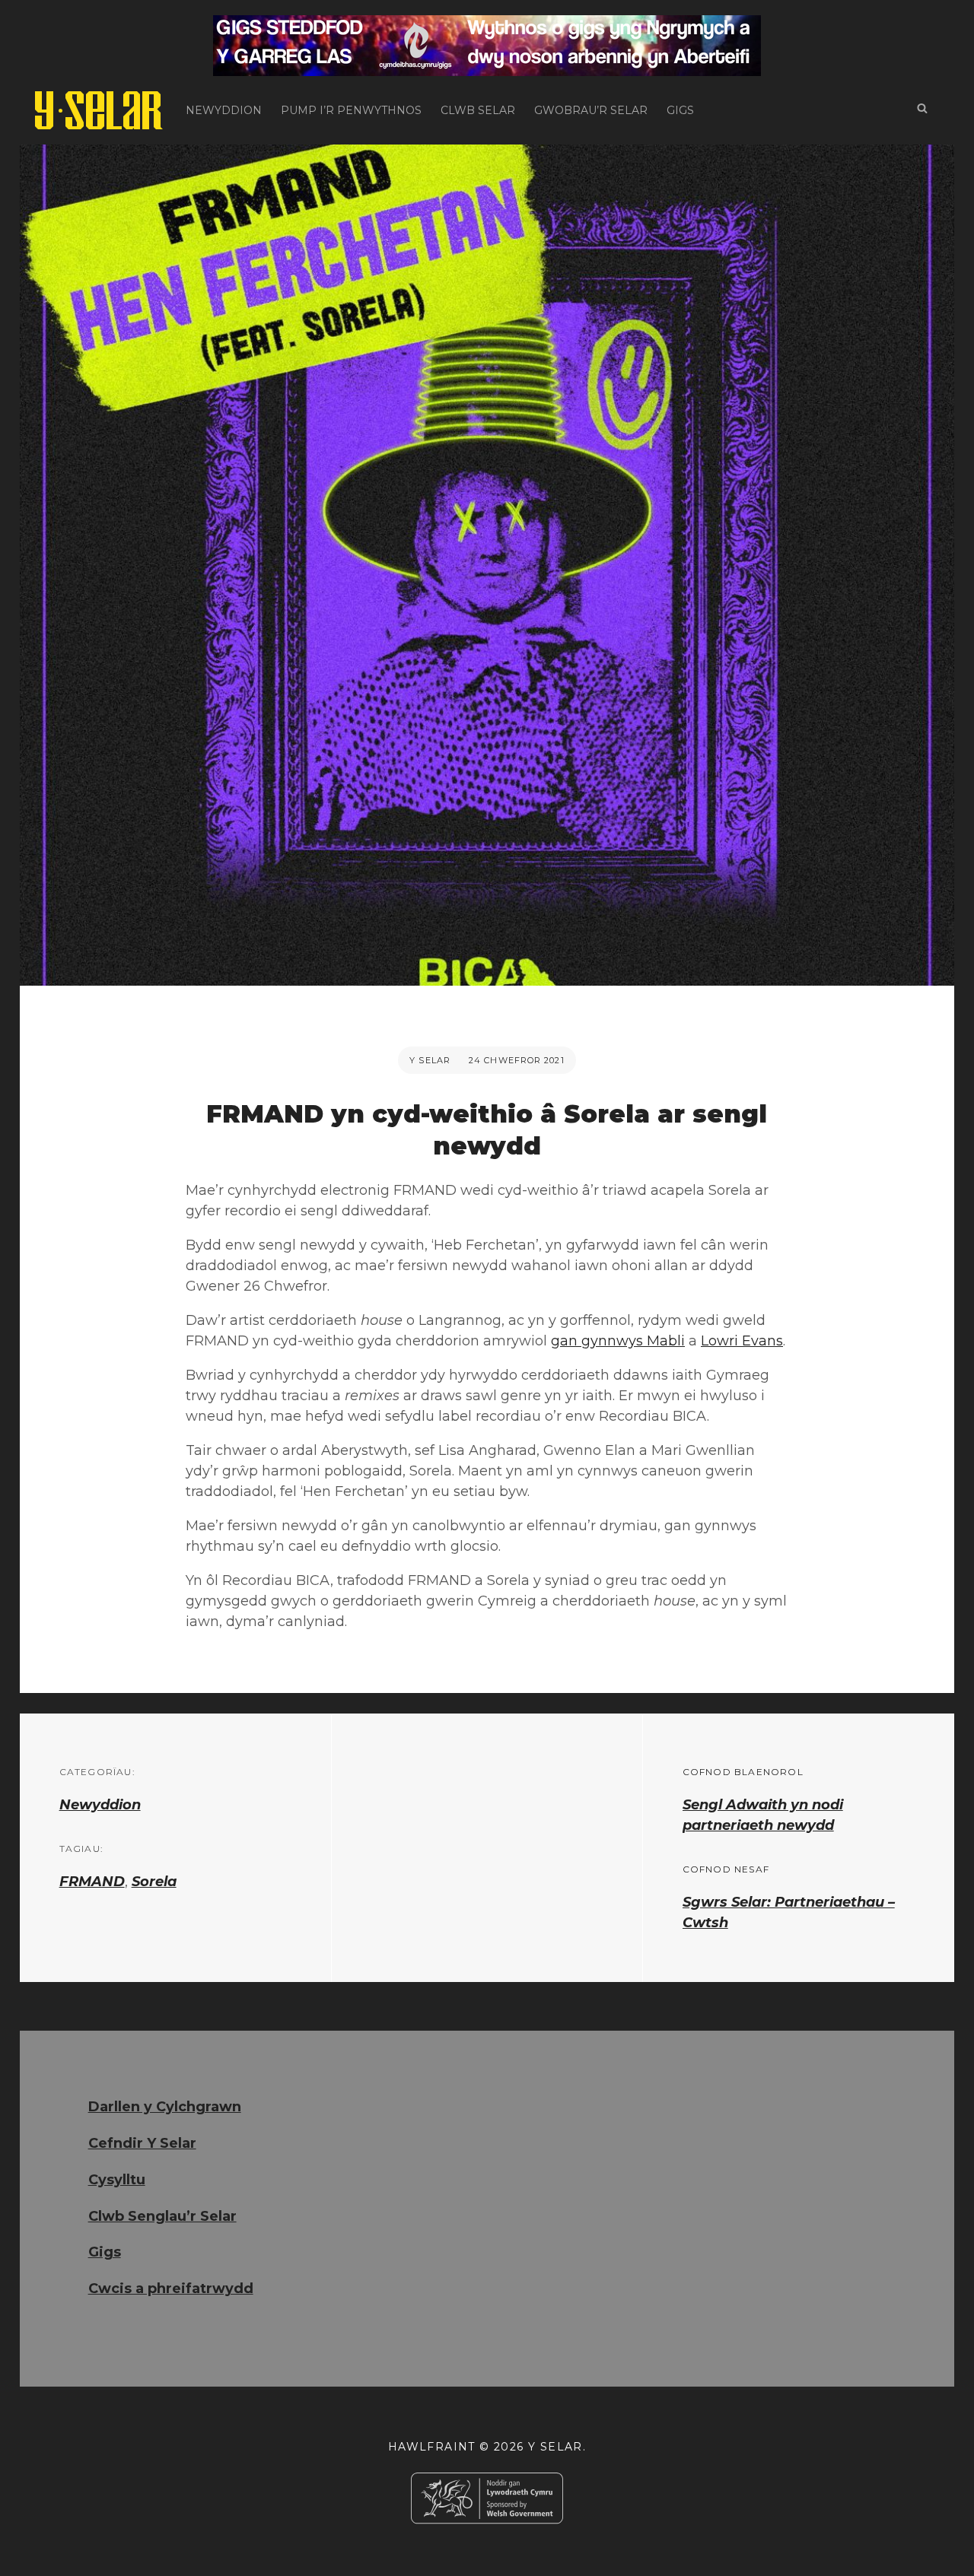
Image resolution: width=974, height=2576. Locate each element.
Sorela (154, 1882)
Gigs (680, 110)
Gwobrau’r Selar (591, 110)
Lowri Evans (742, 1341)
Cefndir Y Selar (142, 2143)
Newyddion (224, 110)
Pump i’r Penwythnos (351, 110)
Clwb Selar (478, 110)
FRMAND (92, 1882)
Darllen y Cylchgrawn (165, 2107)
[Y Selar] (99, 110)
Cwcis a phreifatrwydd (171, 2289)
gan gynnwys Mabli (618, 1341)
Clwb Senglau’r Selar (162, 2216)
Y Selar (430, 1060)
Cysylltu (117, 2180)
